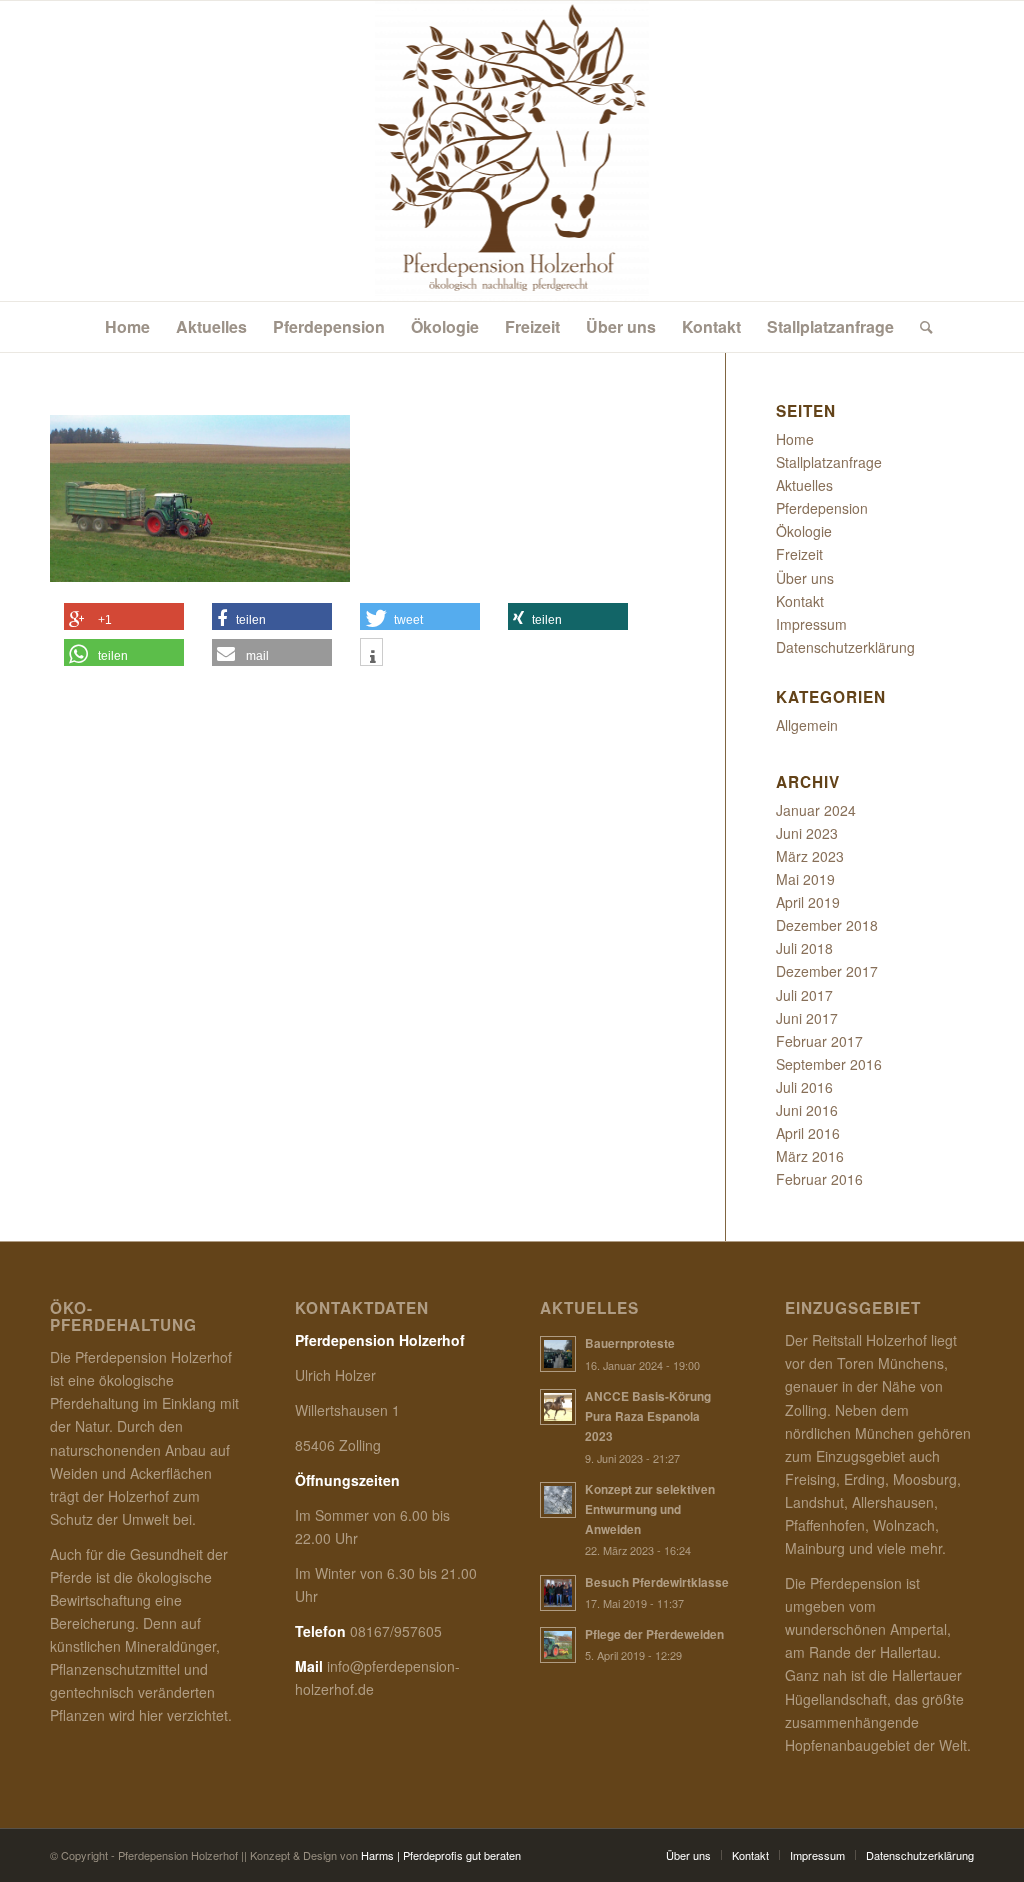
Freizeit (799, 554)
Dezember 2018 (827, 925)
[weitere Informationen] (371, 657)
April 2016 (808, 1133)
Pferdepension (822, 508)
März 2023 (810, 856)
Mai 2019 (805, 879)
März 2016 (810, 1156)
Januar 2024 (816, 810)
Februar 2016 (819, 1179)
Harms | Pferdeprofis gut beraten (441, 1855)
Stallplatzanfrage (829, 462)
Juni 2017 (807, 1018)
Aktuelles (804, 485)
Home (795, 439)
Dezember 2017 (827, 971)
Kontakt (800, 601)
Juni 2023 (807, 833)
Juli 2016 (804, 1087)
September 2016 (829, 1064)
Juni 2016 (807, 1110)
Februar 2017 (819, 1041)
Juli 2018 (804, 948)
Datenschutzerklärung (845, 647)
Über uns (805, 578)
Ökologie (804, 531)
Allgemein (807, 725)
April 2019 (808, 902)
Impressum (811, 624)
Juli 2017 (804, 995)
